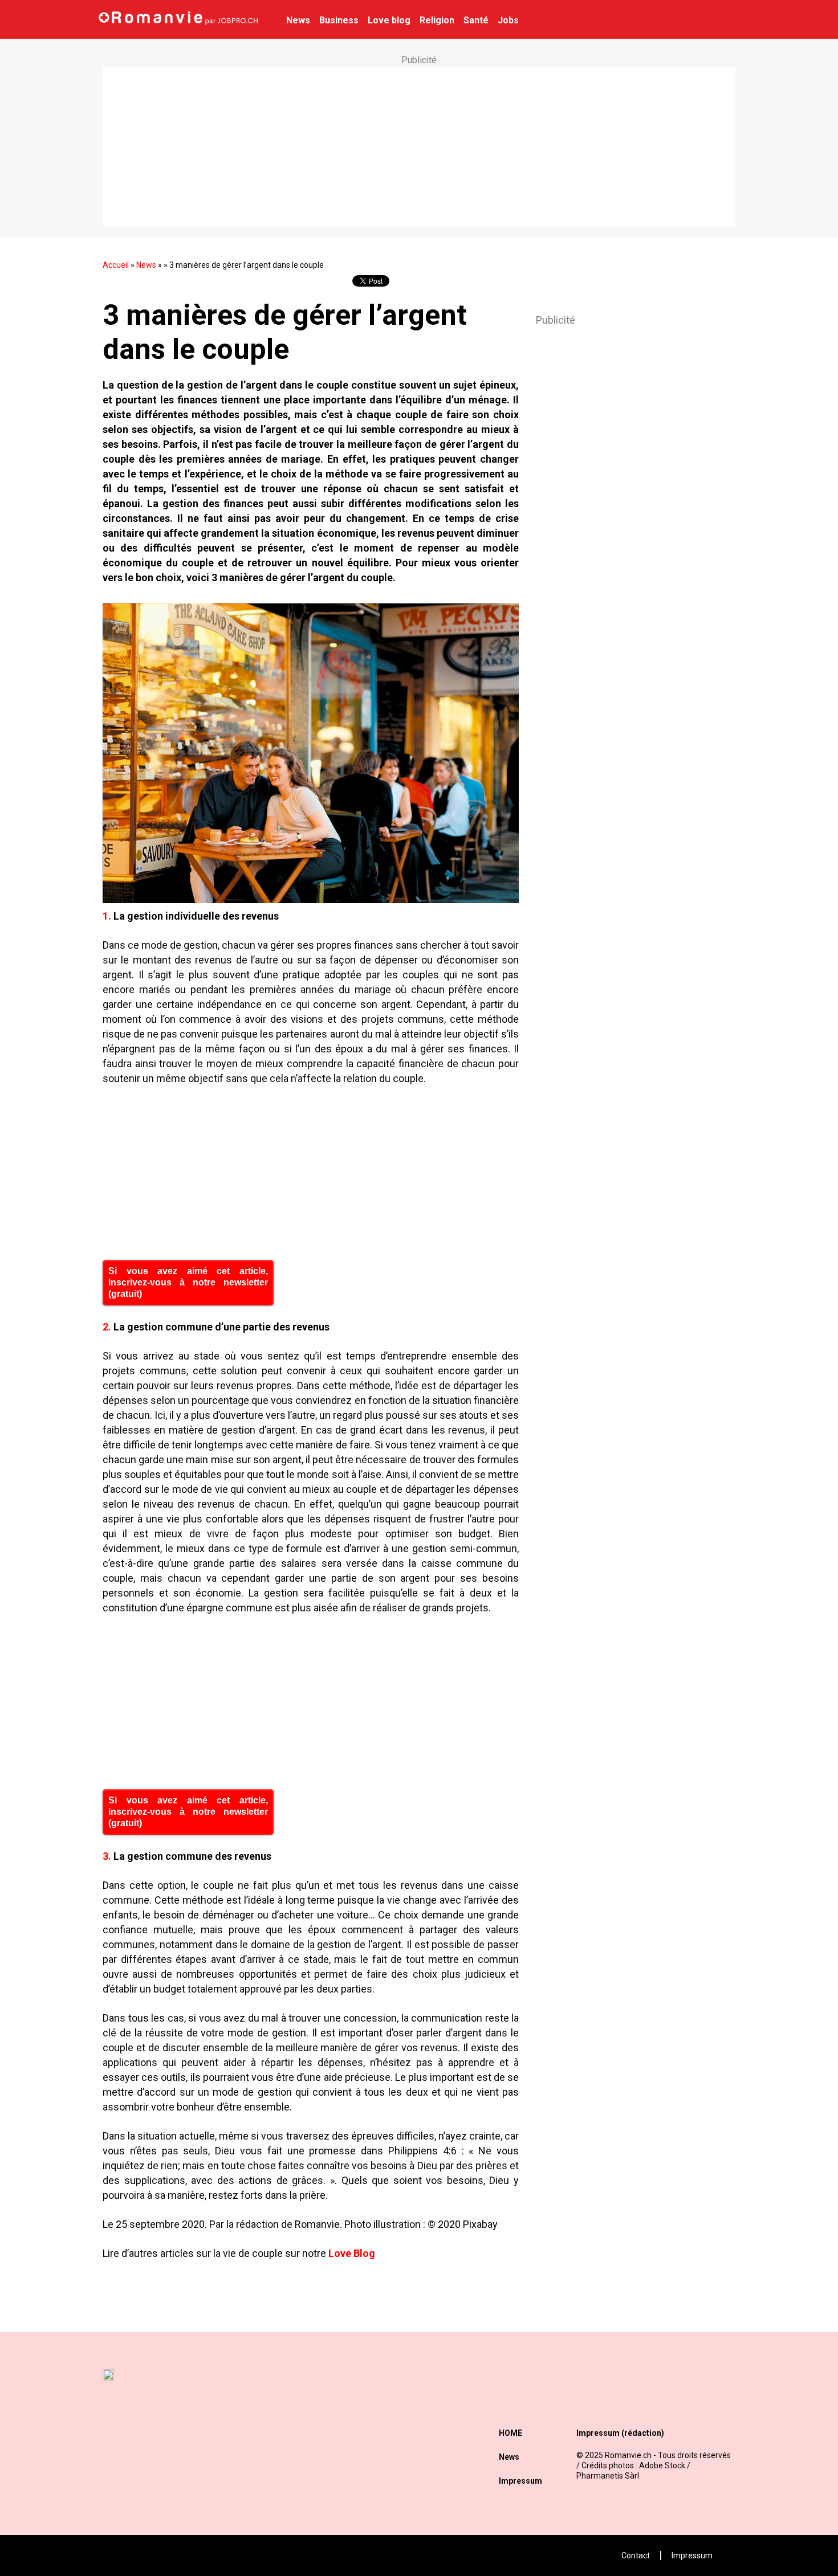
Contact (636, 2555)
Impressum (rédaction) (620, 2433)
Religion (437, 20)
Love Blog (352, 2253)
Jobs (508, 20)
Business (339, 20)
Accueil (116, 265)
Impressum (520, 2481)
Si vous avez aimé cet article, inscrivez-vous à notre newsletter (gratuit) (188, 1282)
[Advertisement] (419, 147)
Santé (476, 20)
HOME (510, 2433)
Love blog (389, 20)
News (298, 20)
